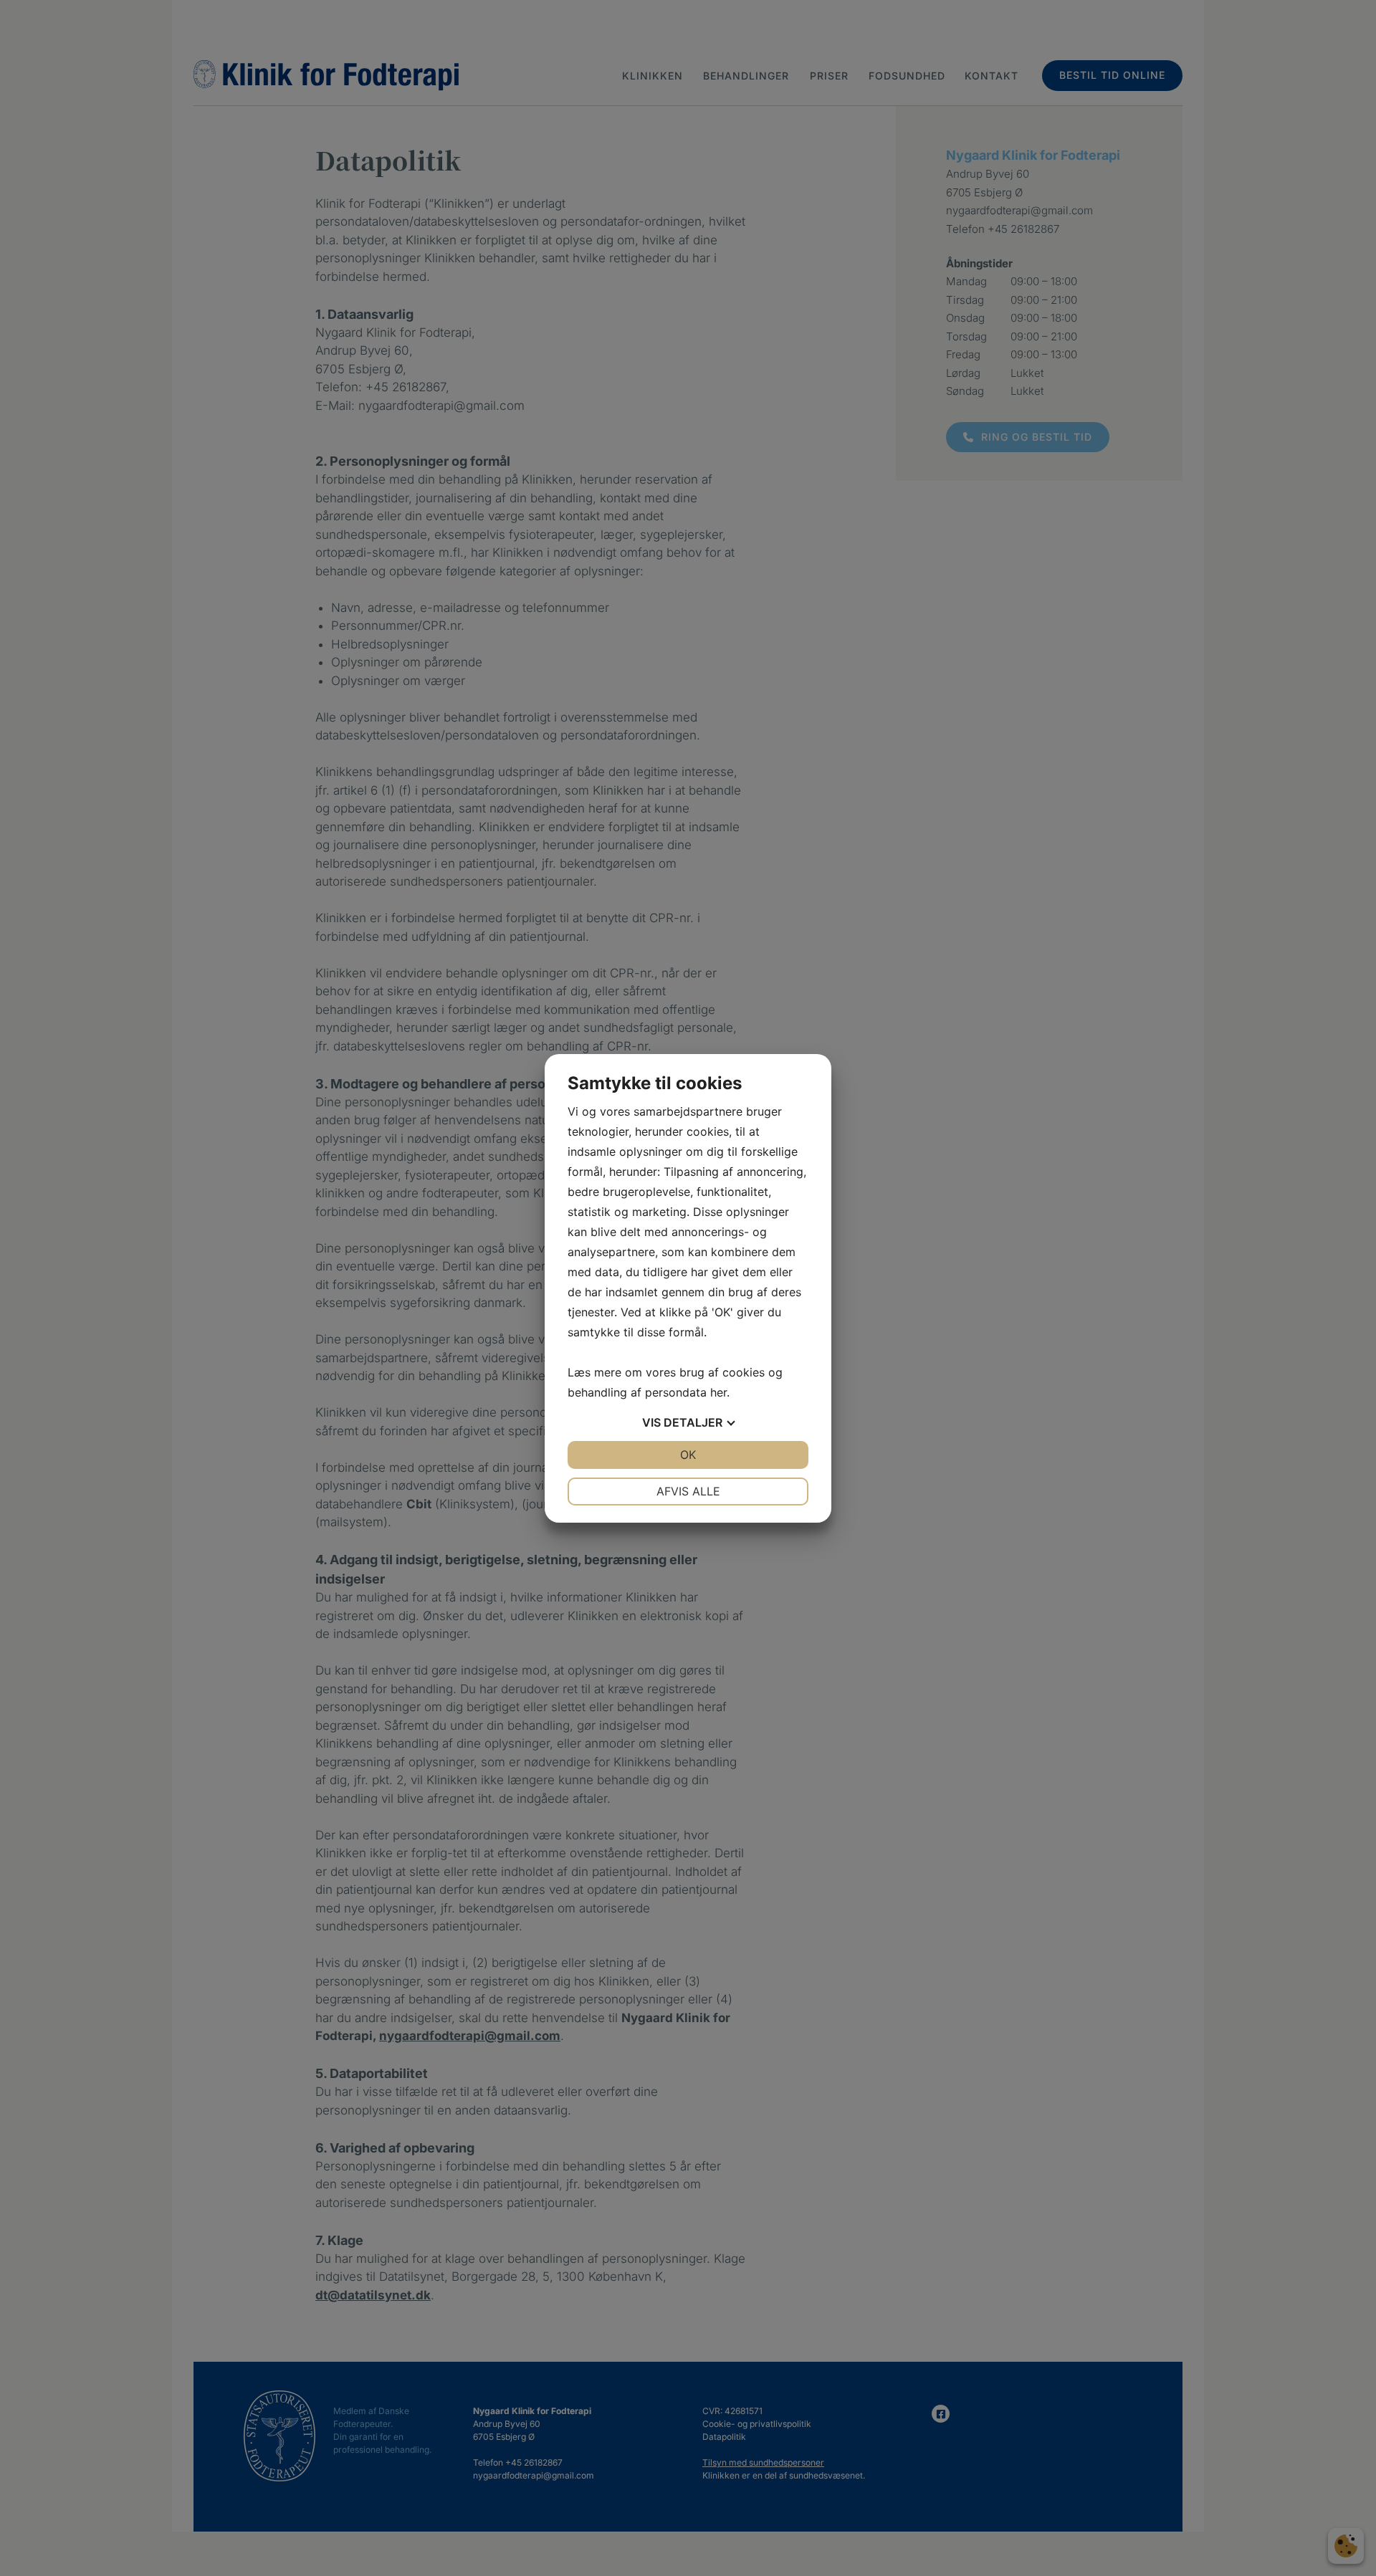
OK (688, 1455)
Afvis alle (688, 1491)
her (718, 1392)
